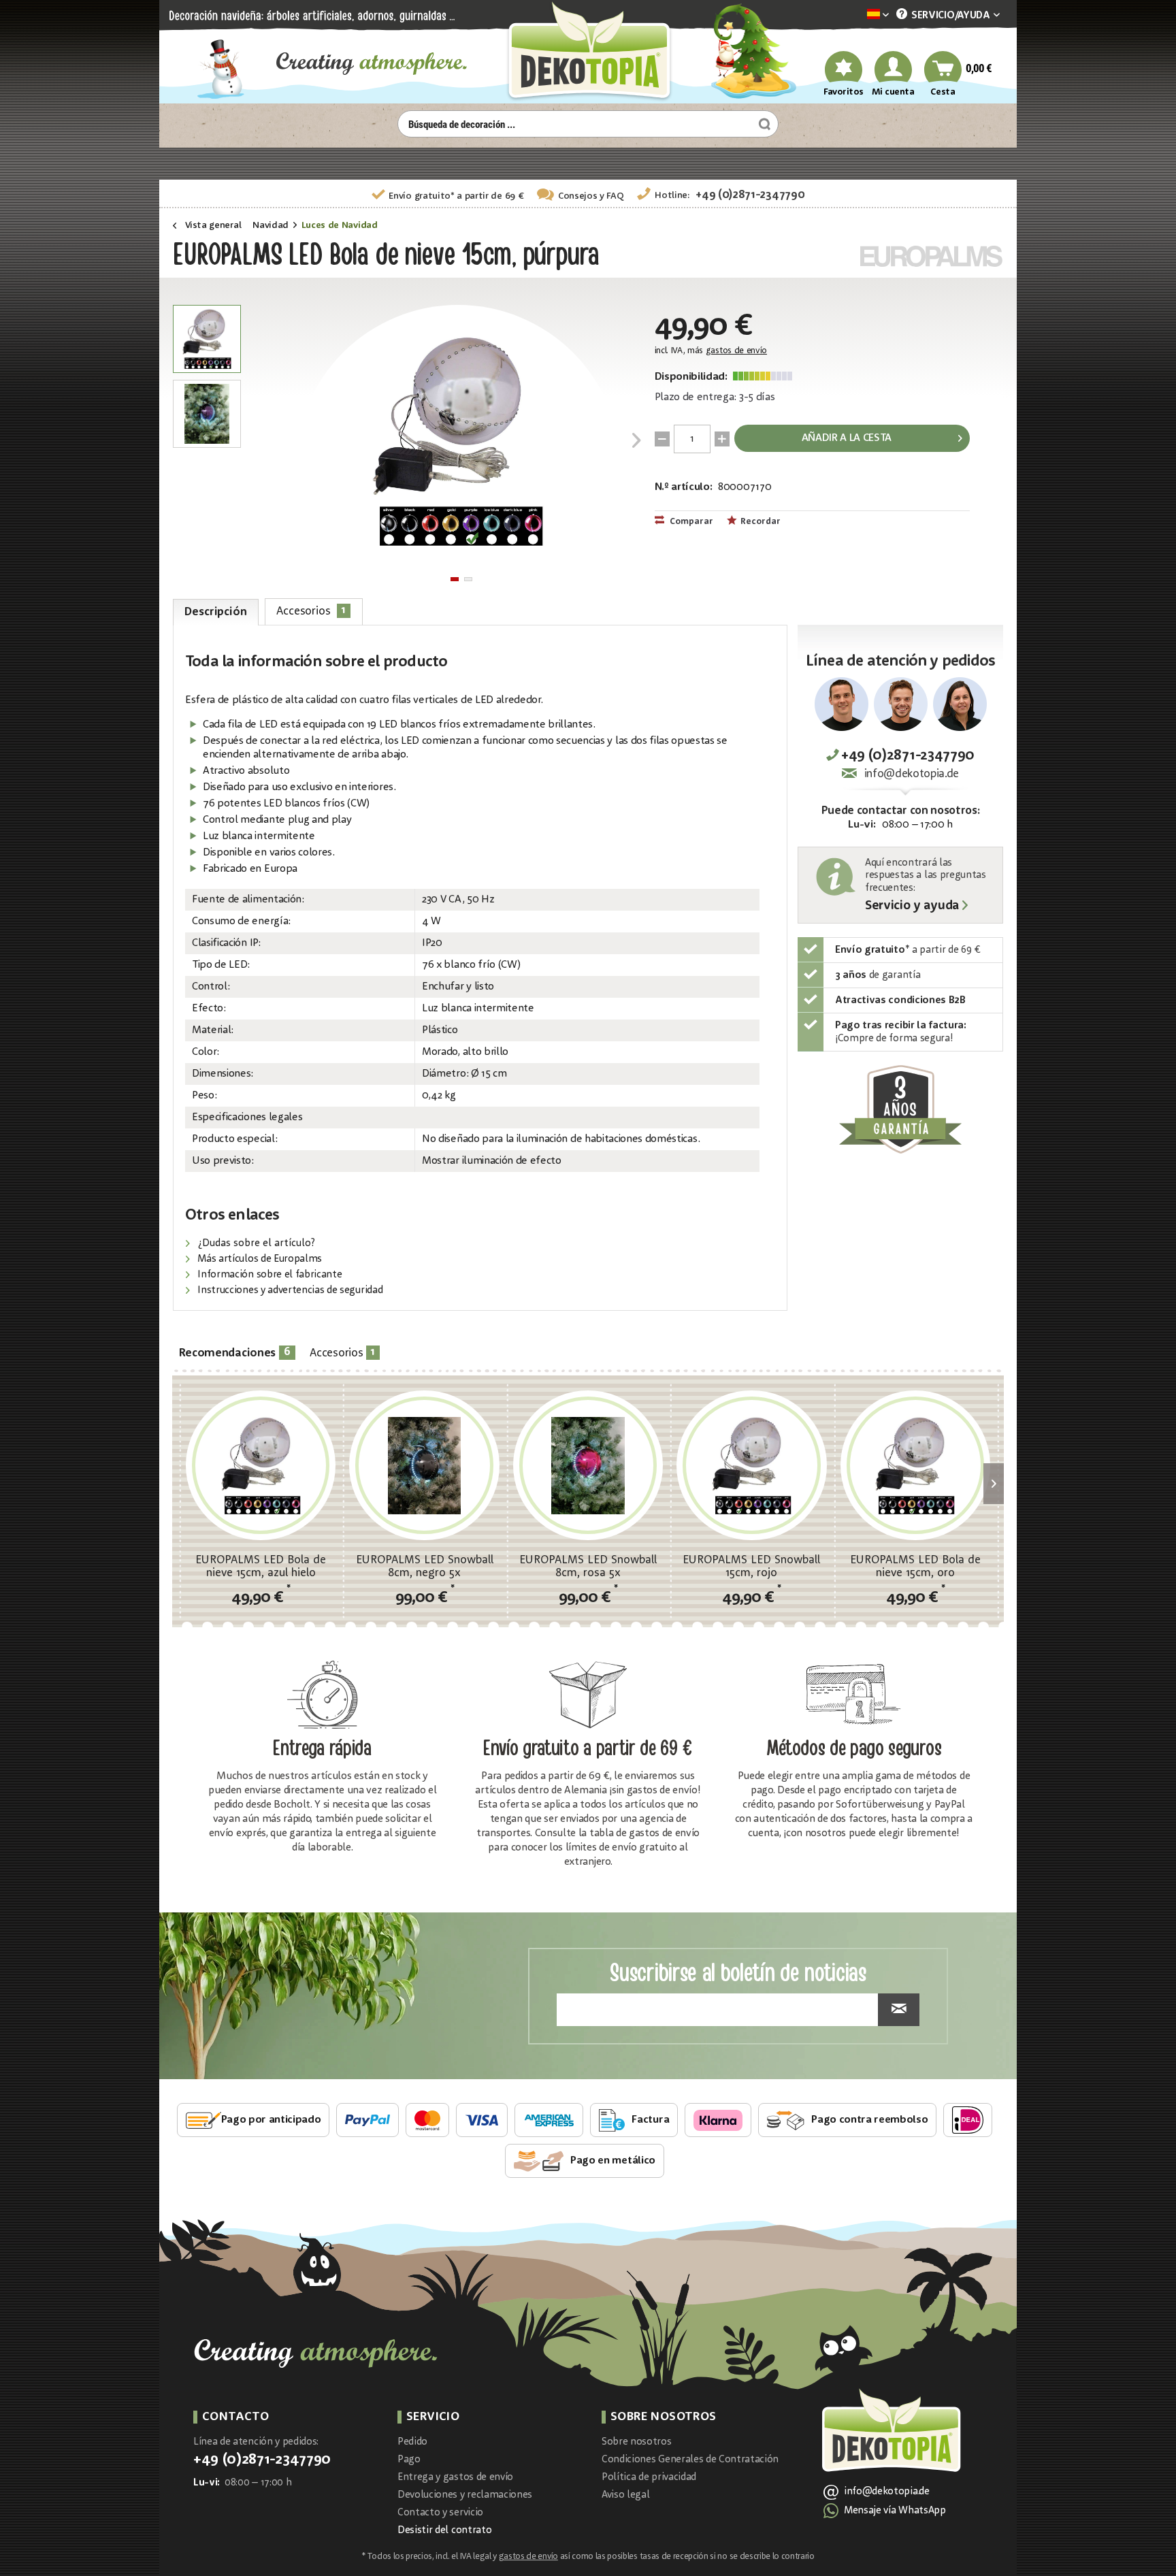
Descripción (215, 612)
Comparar (690, 522)
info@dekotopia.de (912, 774)
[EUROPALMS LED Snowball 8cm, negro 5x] (424, 1465)
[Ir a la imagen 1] (455, 579)
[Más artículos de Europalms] (932, 256)
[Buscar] (763, 124)
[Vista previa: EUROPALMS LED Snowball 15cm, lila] (207, 339)
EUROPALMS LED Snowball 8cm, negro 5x (425, 1567)
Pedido (412, 2442)
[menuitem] (857, 15)
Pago (409, 2460)
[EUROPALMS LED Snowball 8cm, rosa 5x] (588, 1465)
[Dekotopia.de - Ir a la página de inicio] (588, 52)
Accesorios (311, 611)
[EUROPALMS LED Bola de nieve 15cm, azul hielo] (261, 1465)
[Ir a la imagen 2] (468, 579)
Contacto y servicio (440, 2513)
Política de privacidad (649, 2478)
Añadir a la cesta (847, 438)
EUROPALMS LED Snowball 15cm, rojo (751, 1567)
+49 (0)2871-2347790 (750, 195)
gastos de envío (736, 351)
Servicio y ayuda (912, 907)
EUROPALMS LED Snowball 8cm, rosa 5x (588, 1567)
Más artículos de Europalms (259, 1259)
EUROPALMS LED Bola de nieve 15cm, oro (915, 1567)
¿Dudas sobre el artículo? (255, 1244)
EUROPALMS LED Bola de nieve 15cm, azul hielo (261, 1567)
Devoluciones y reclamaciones (465, 2495)
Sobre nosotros (637, 2442)
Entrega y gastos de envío (455, 2478)
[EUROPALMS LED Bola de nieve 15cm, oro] (915, 1465)
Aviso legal (625, 2495)
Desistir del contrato (444, 2531)
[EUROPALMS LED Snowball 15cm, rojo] (751, 1465)
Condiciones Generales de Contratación (690, 2460)
